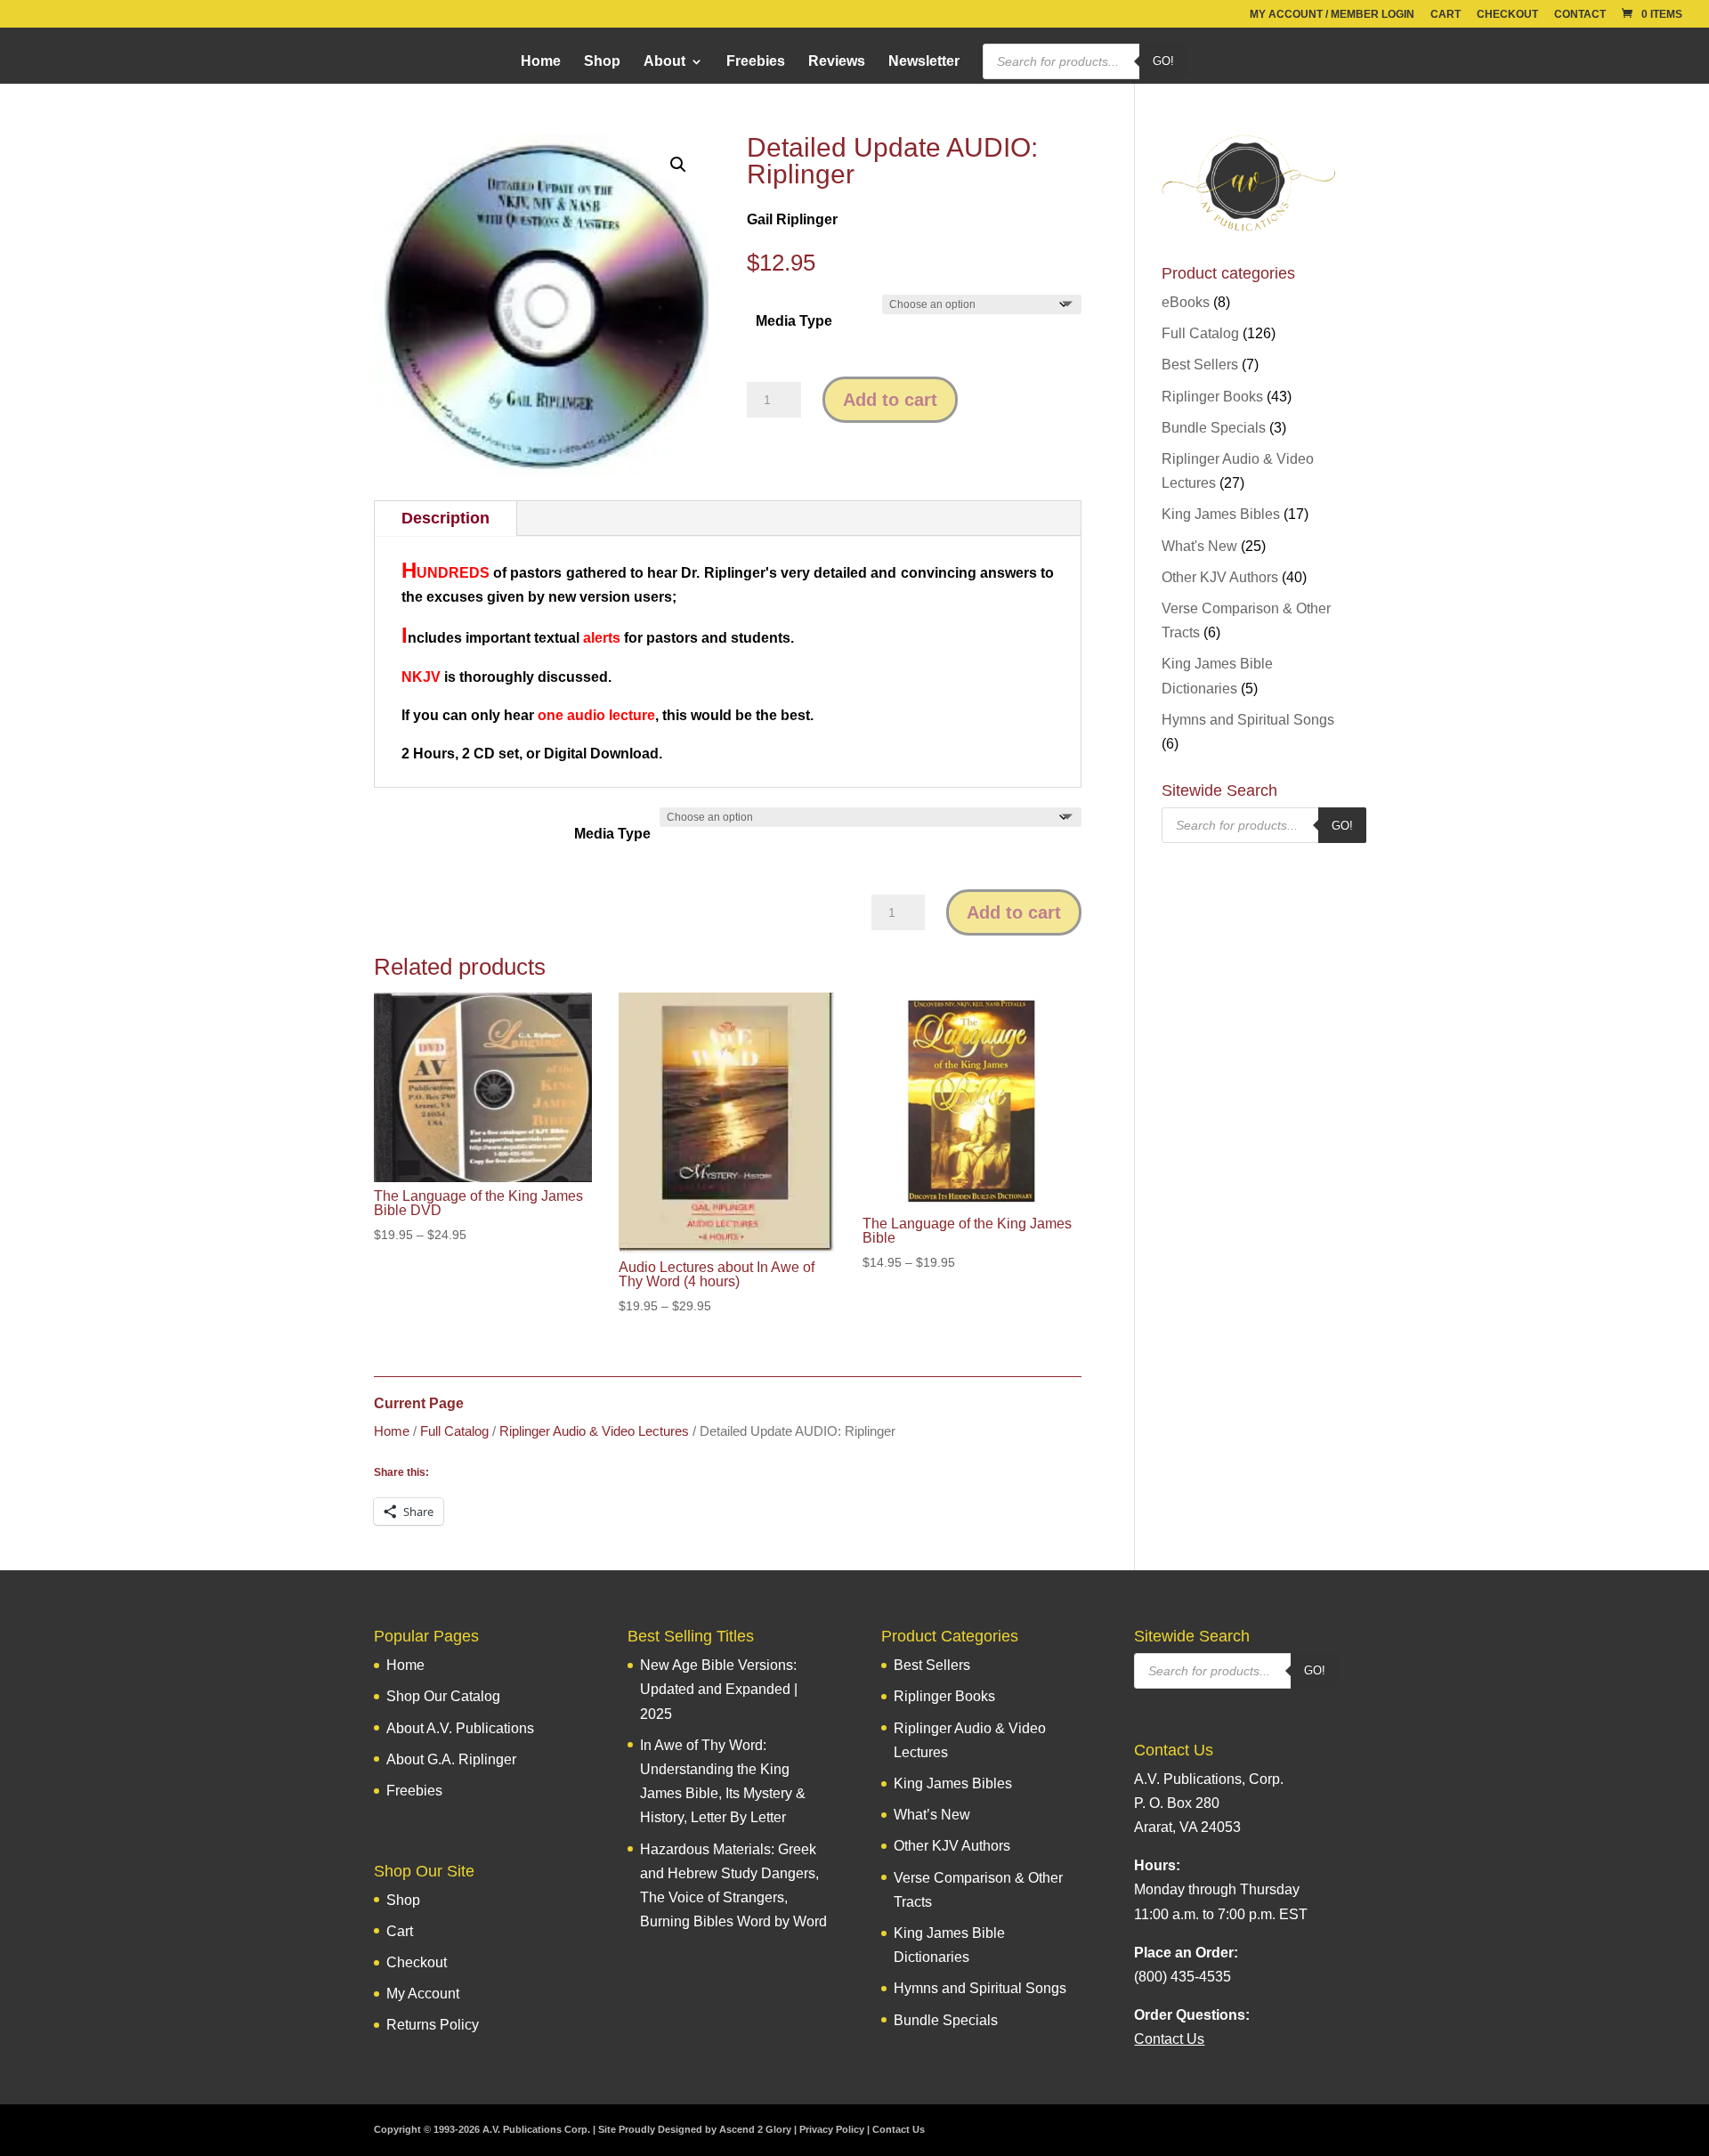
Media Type (794, 321)
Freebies (756, 62)
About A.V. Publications (460, 1728)
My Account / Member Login (1332, 15)
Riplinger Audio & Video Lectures (594, 1431)
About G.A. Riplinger (451, 1759)
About (664, 62)
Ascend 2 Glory (755, 2129)
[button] (678, 165)
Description (445, 518)
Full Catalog (454, 1431)
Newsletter (924, 62)
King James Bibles (1221, 514)
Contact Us (899, 2129)
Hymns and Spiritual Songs (1248, 720)
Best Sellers (1200, 365)
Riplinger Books (1212, 397)
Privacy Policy (832, 2129)
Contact (1580, 15)
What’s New (932, 1815)
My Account (423, 1994)
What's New (1199, 546)
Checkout (1507, 15)
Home (541, 62)
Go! (1163, 61)
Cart (1446, 15)
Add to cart (890, 400)
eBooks (1186, 302)
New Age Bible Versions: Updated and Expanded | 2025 (719, 1689)
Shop (602, 62)
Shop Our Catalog (443, 1696)
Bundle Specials (1214, 428)
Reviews (837, 62)
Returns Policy (433, 2025)
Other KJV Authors (1220, 577)
